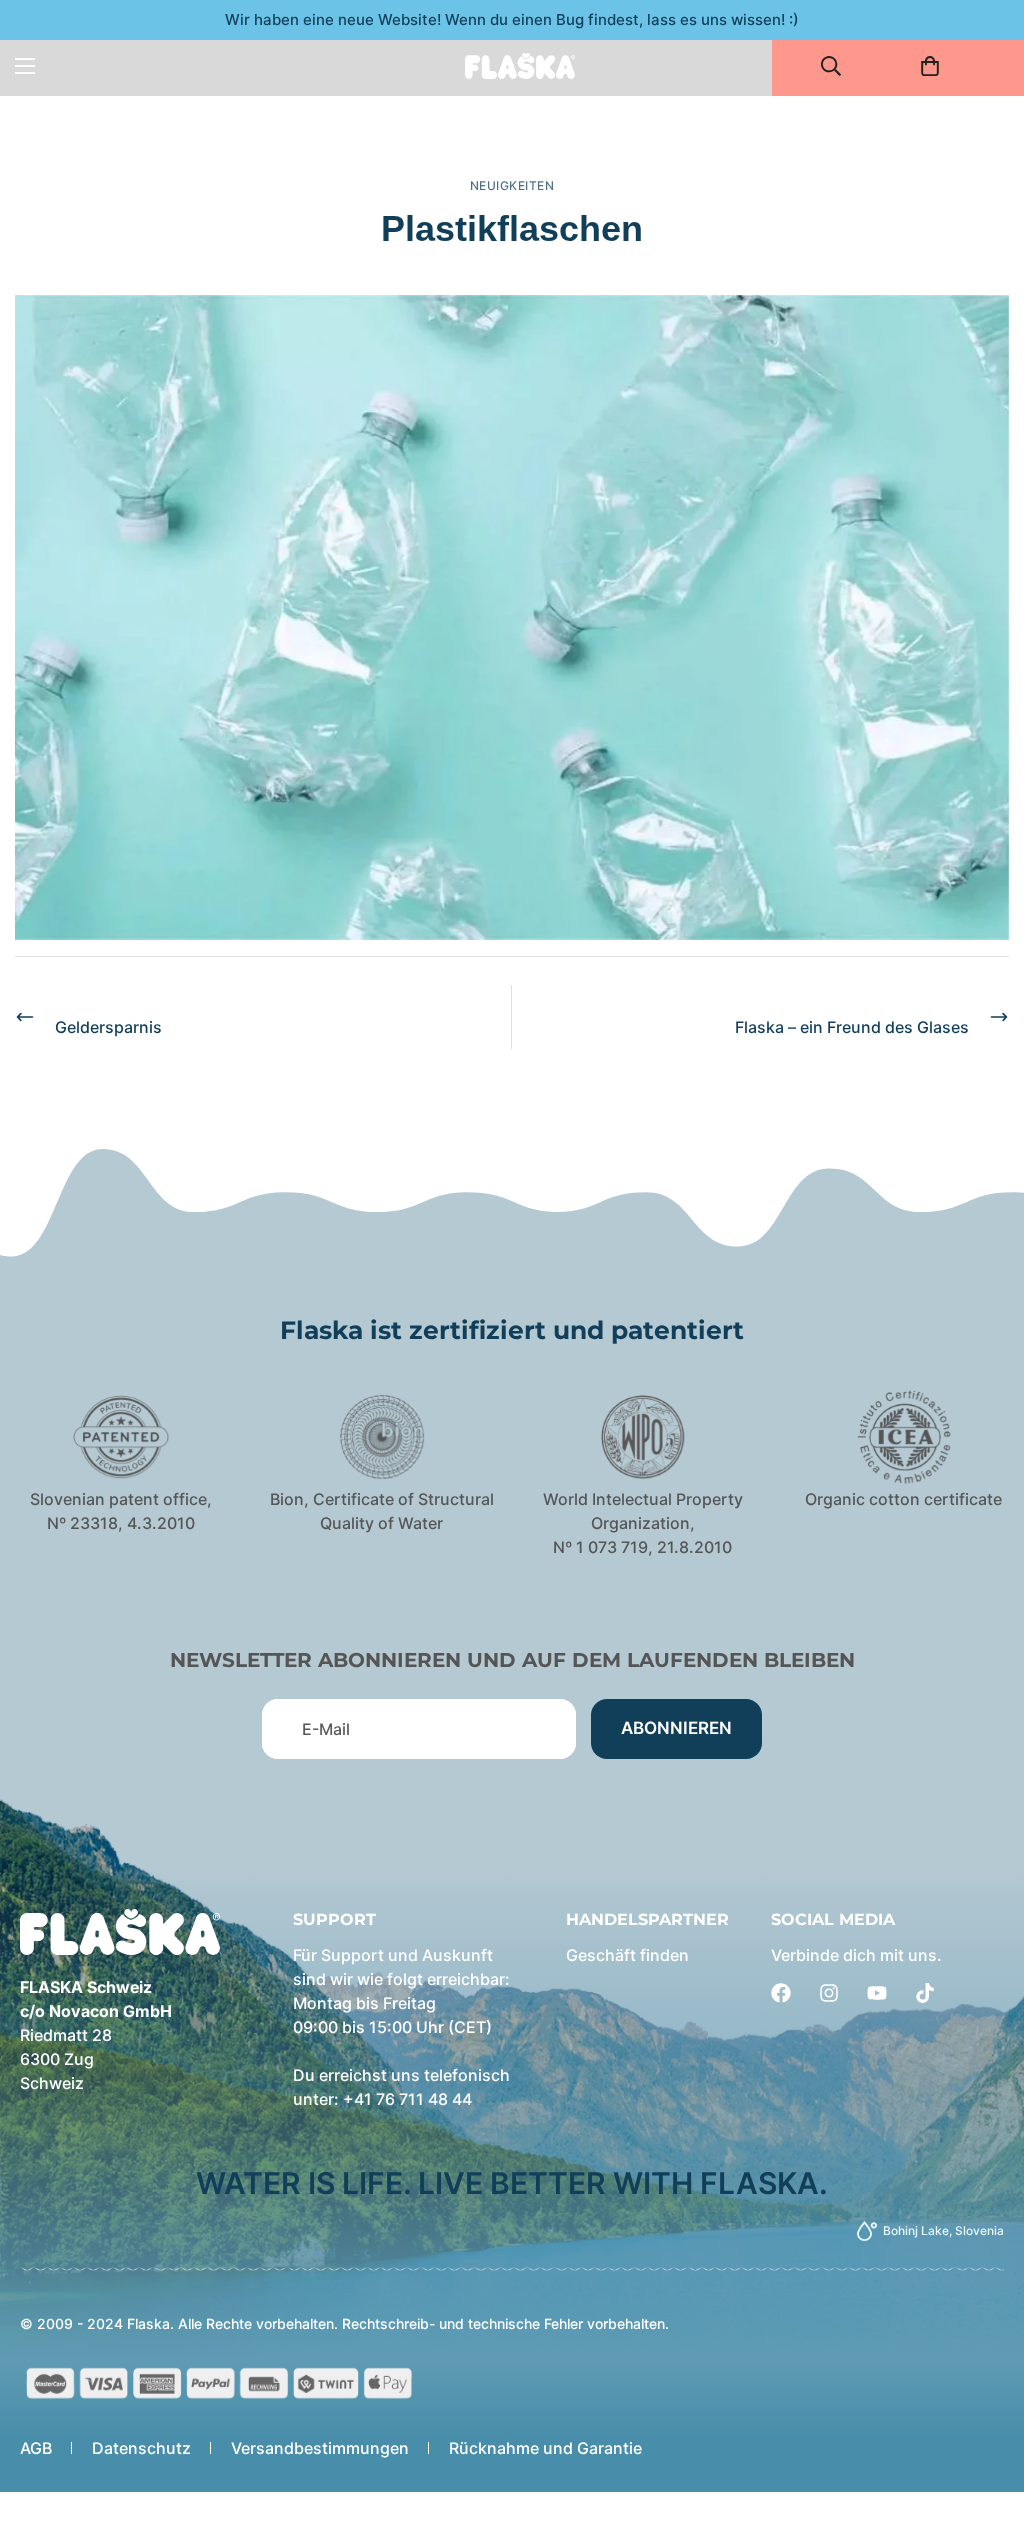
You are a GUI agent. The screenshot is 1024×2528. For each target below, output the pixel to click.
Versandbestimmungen (320, 2448)
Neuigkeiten (512, 185)
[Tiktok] (925, 1993)
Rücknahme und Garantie (545, 2448)
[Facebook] (781, 1993)
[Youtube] (877, 1993)
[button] (936, 66)
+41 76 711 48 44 (407, 2099)
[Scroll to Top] (985, 2419)
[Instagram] (829, 1993)
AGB (36, 2448)
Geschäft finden (627, 1955)
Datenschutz (141, 2448)
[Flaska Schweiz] (520, 65)
